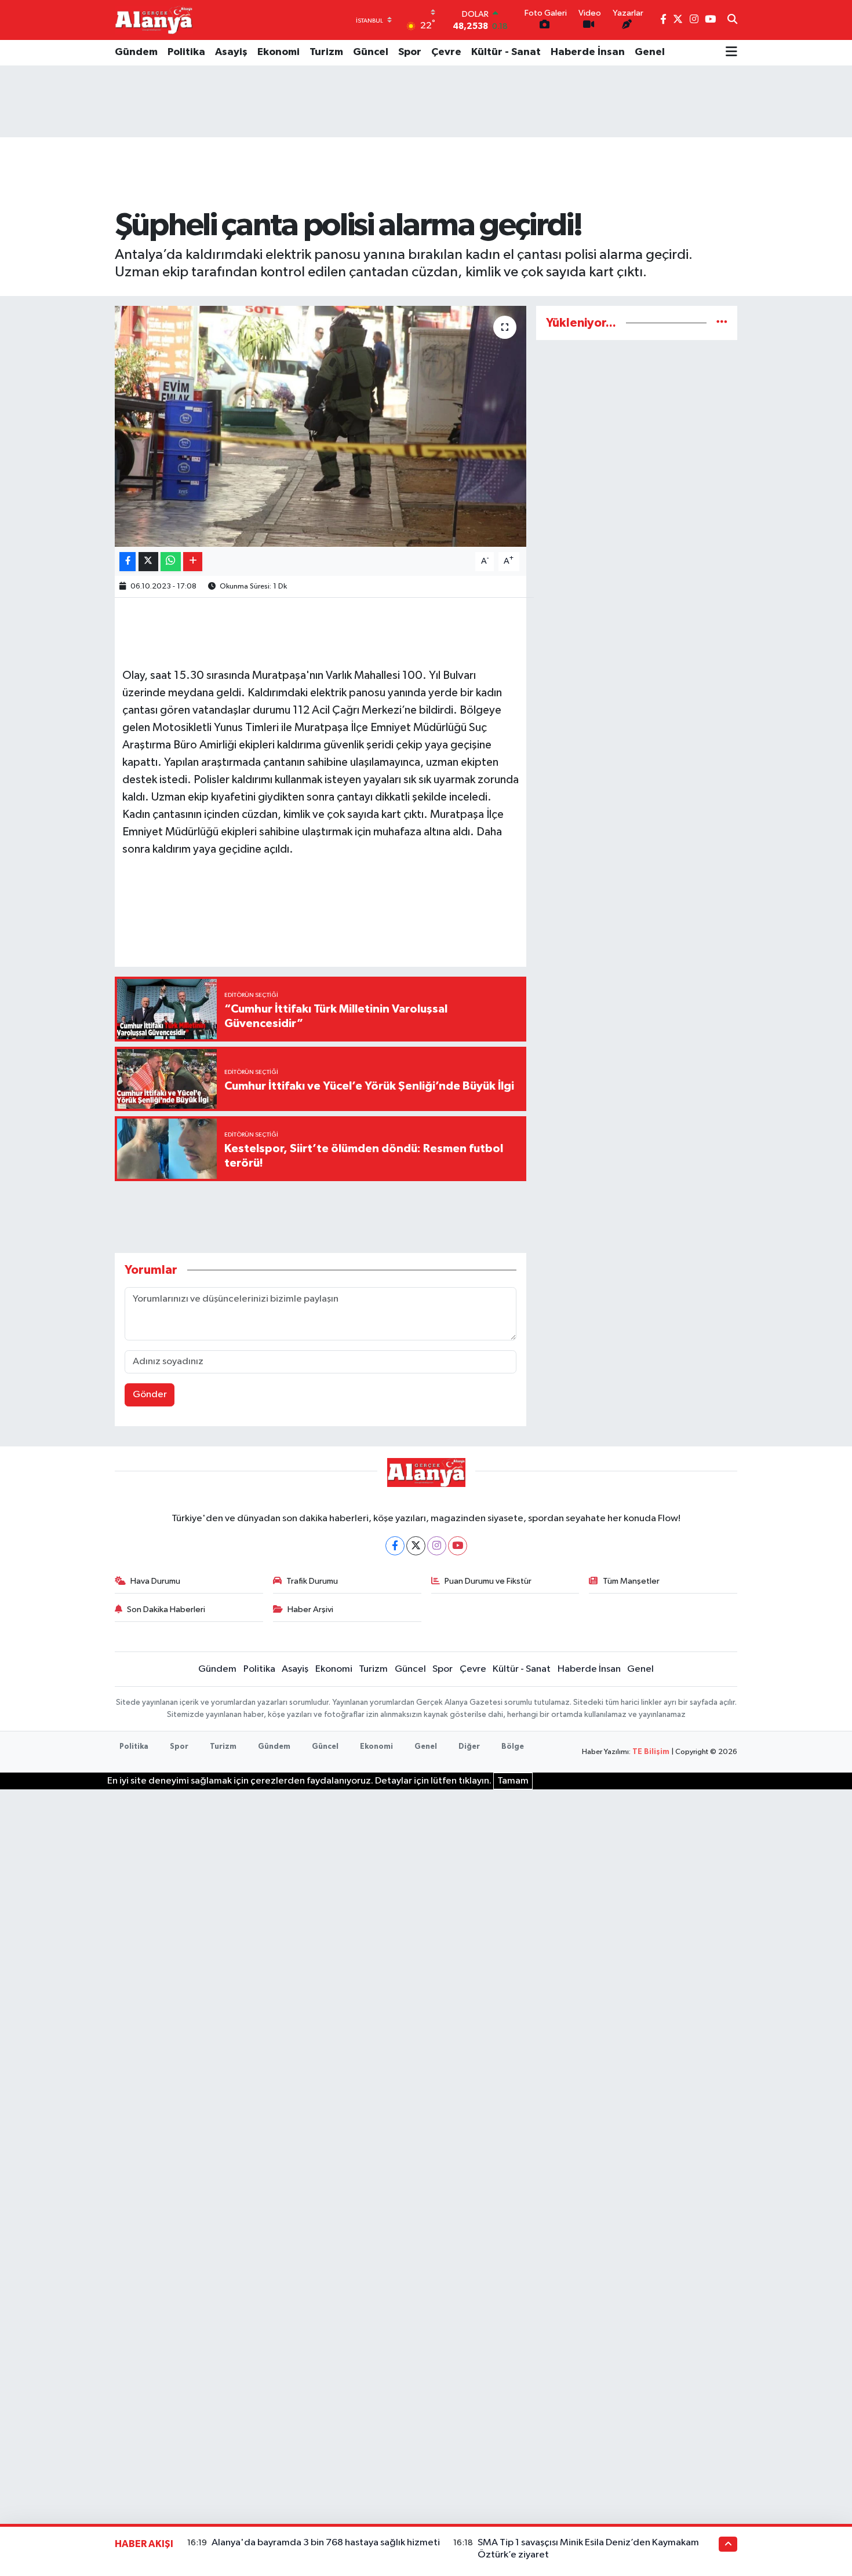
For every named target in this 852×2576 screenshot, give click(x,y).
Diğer (469, 1747)
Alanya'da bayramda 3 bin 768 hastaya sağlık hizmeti (326, 2543)
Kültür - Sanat (506, 52)
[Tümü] (722, 323)
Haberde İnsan (588, 52)
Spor (410, 52)
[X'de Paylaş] (148, 562)
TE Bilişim (651, 1752)
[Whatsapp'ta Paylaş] (171, 562)
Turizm (326, 52)
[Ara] (732, 20)
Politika (186, 52)
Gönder (150, 1395)
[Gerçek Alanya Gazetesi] (154, 20)
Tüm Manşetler (631, 1581)
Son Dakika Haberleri (166, 1609)
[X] (416, 1546)
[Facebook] (395, 1546)
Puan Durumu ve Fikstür (488, 1581)
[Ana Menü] (731, 53)
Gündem (136, 52)
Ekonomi (278, 52)
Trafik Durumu (312, 1581)
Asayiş (231, 52)
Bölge (513, 1747)
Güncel (371, 52)
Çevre (446, 52)
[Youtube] (458, 1546)
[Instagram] (437, 1546)
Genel (650, 52)
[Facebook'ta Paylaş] (128, 562)
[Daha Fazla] (193, 562)
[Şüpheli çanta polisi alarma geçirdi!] (321, 426)
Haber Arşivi (310, 1609)
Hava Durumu (155, 1581)
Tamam (513, 1781)
